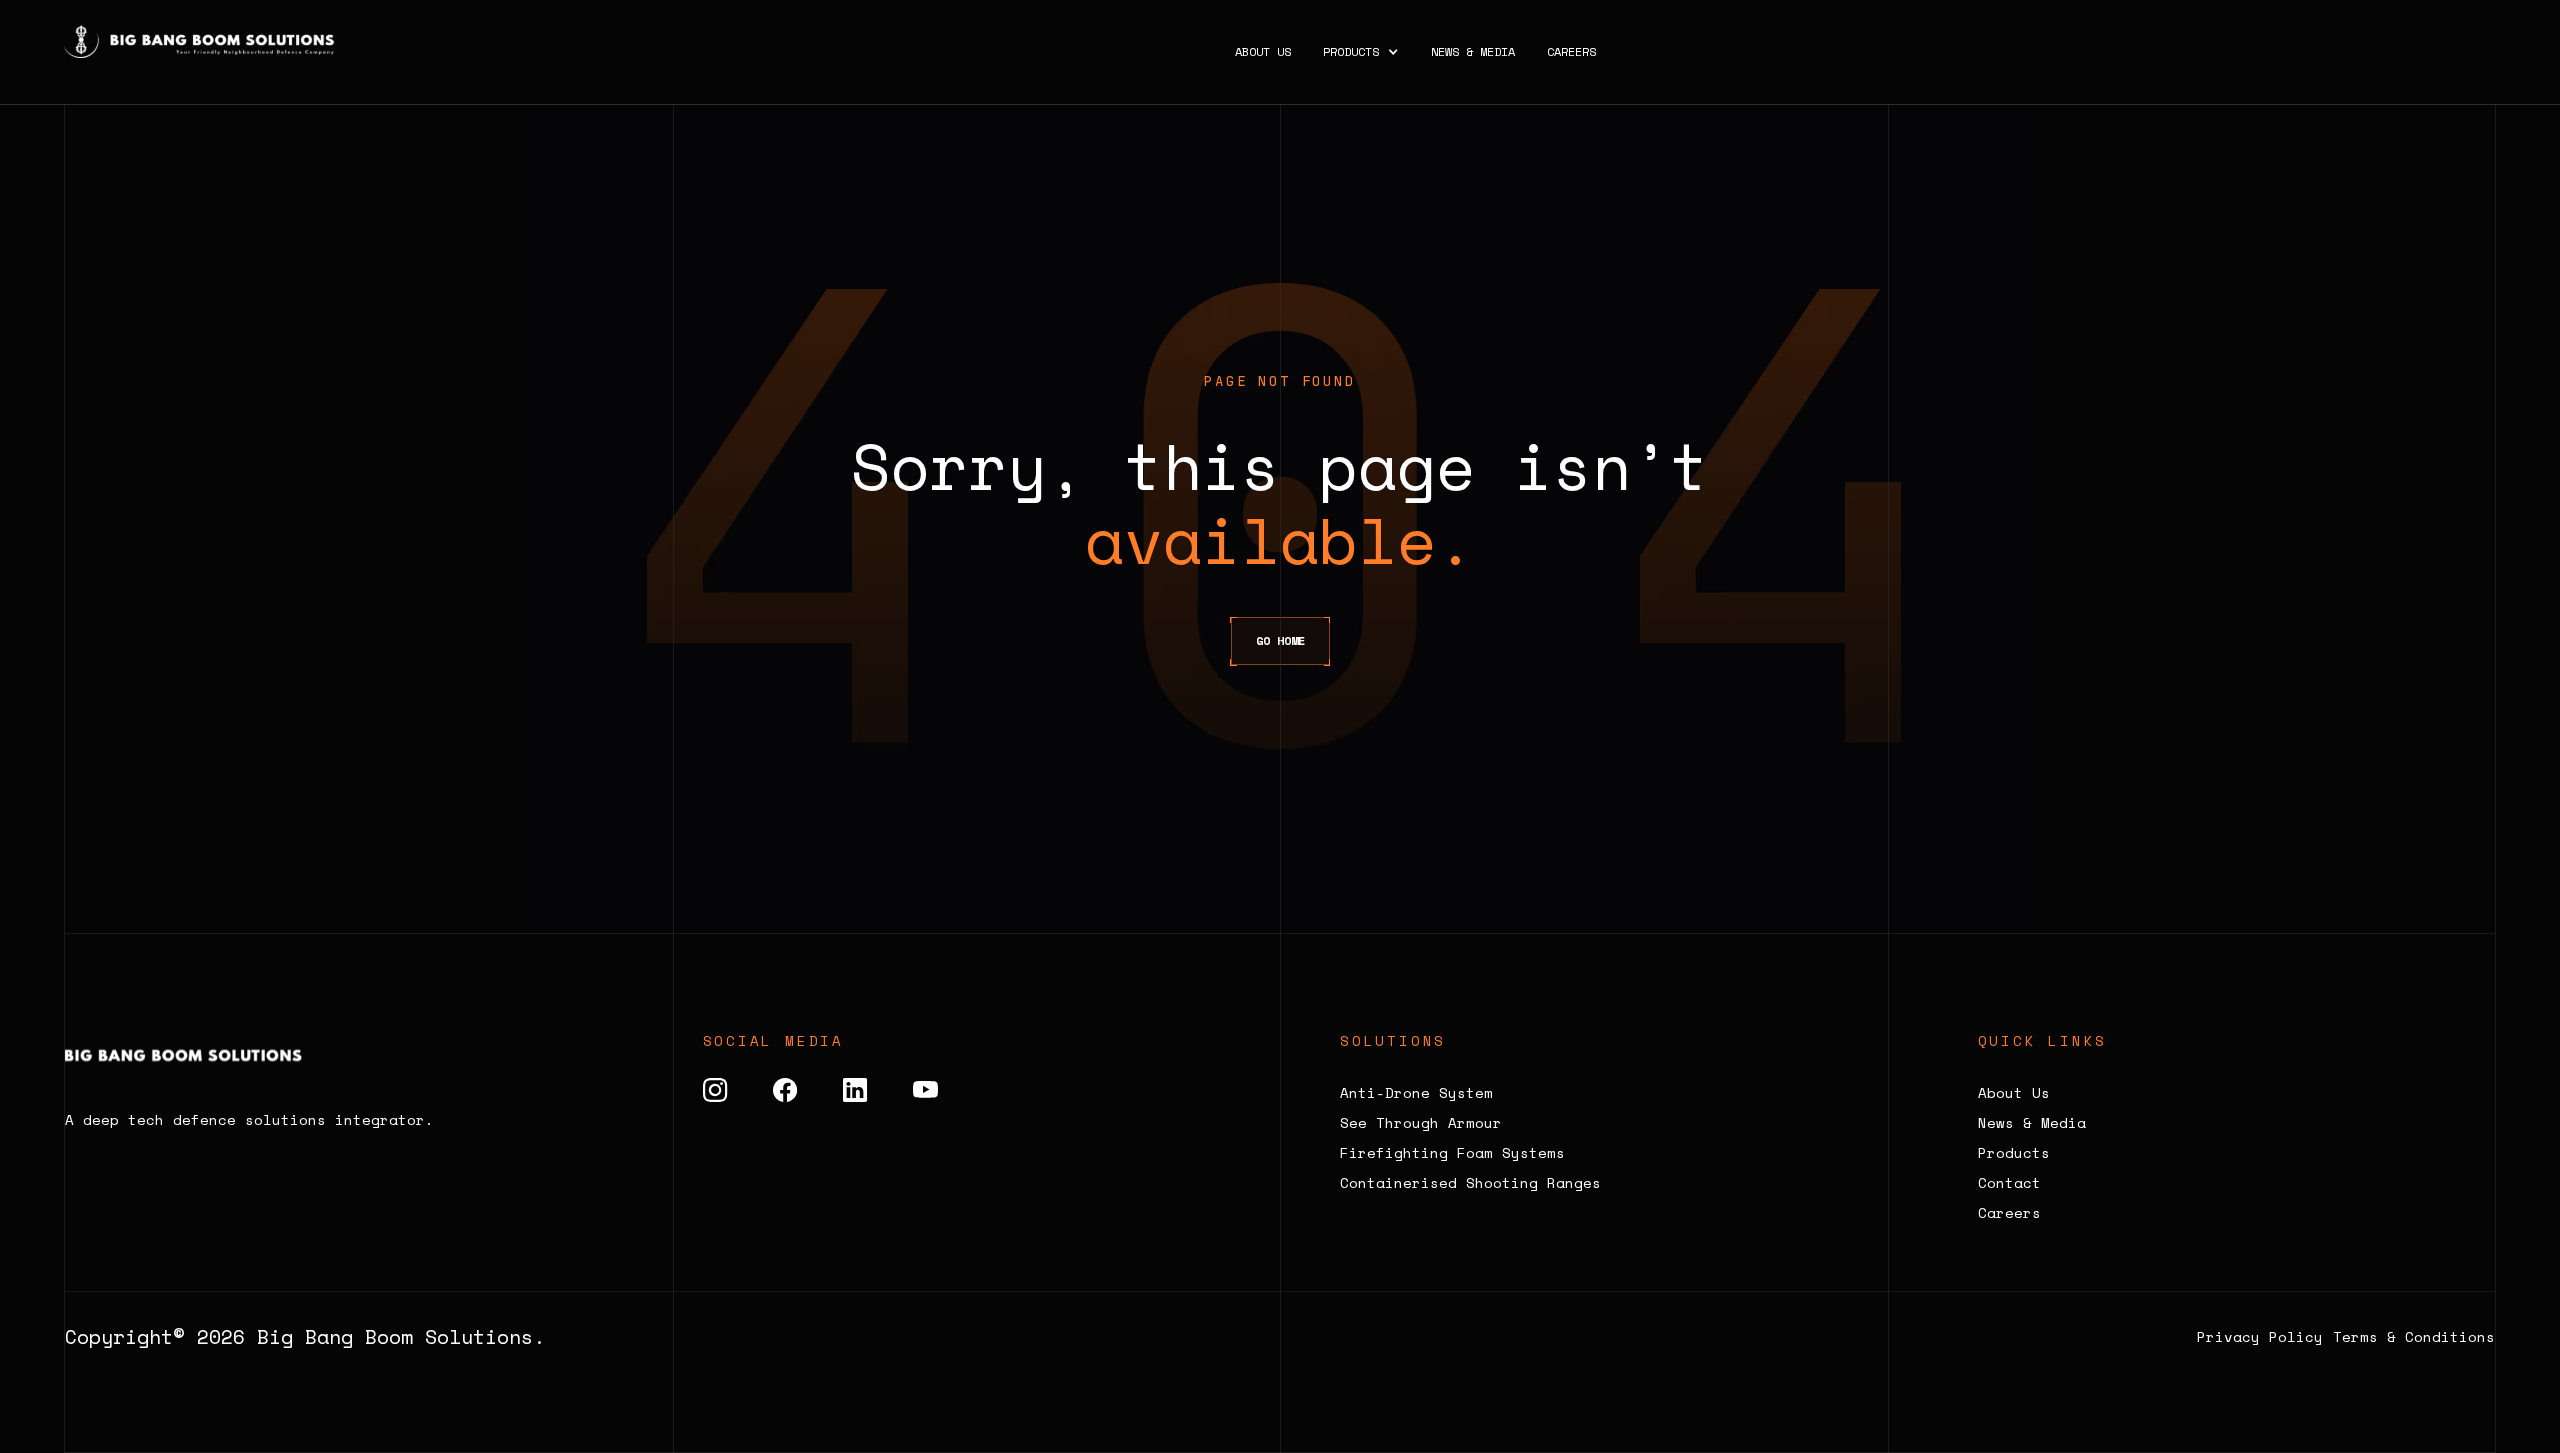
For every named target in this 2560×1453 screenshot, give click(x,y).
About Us (1263, 52)
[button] (1361, 52)
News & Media (1473, 52)
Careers (1571, 52)
